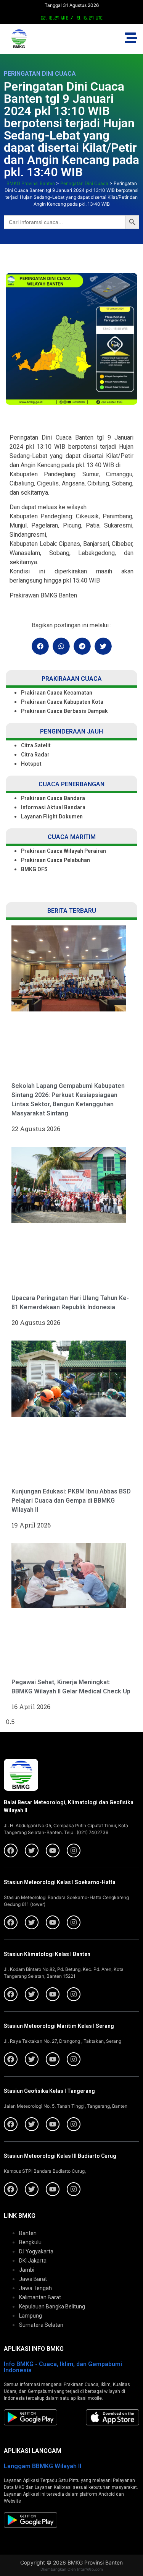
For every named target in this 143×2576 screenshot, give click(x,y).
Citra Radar (35, 755)
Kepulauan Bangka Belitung (52, 2307)
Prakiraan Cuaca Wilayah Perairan (63, 851)
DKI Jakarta (33, 2261)
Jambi (27, 2270)
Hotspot (31, 764)
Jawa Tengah (35, 2288)
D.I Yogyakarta (36, 2251)
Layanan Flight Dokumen (52, 816)
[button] (40, 646)
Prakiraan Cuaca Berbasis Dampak (64, 711)
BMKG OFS (34, 869)
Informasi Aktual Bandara (53, 807)
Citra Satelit (36, 745)
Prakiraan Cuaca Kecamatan (57, 693)
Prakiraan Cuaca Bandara (53, 798)
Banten (28, 2233)
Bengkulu (30, 2242)
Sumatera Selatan (41, 2325)
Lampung (31, 2316)
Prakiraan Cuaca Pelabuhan (56, 860)
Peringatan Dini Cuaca (40, 74)
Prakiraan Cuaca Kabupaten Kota (62, 702)
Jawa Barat (33, 2279)
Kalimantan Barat (40, 2297)
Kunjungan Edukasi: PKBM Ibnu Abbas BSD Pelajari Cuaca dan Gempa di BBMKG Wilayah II (71, 1501)
